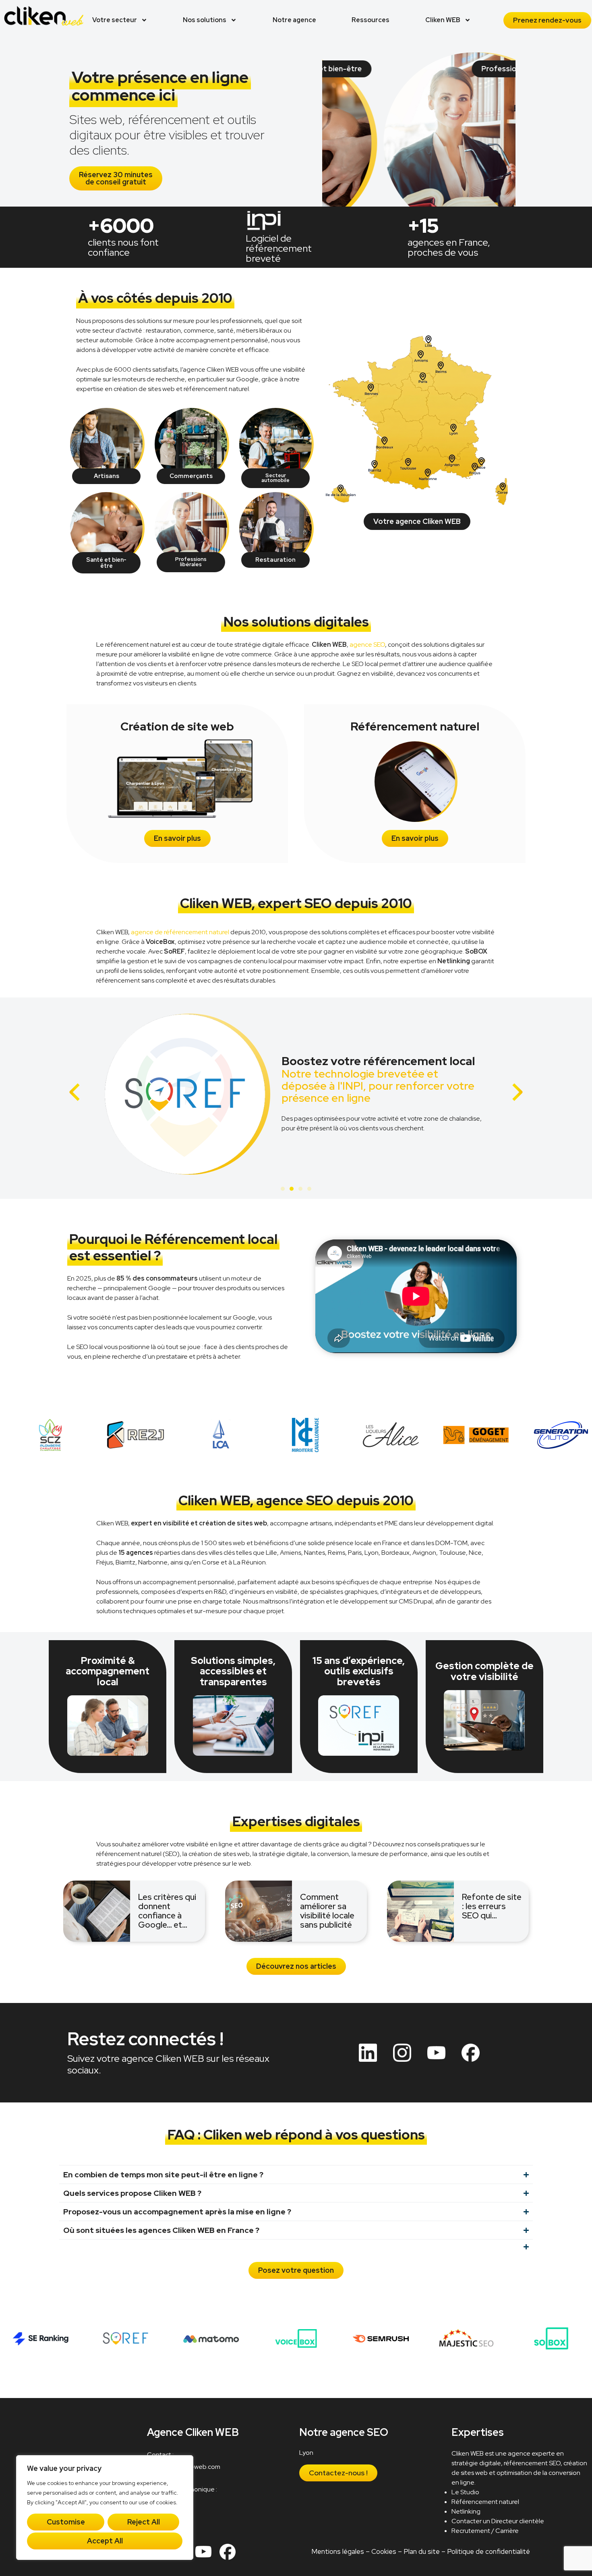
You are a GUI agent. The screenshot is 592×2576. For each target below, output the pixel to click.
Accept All (105, 2541)
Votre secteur (115, 20)
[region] (105, 2508)
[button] (75, 1092)
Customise (66, 2522)
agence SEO (367, 645)
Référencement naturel (486, 2502)
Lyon (307, 2453)
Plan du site (422, 2551)
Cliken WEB (443, 20)
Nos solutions (205, 20)
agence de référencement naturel (180, 932)
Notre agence (294, 20)
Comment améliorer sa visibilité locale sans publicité (327, 1911)
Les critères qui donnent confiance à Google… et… (167, 1911)
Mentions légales (338, 2551)
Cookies (384, 2551)
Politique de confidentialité (489, 2551)
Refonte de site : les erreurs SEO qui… (492, 1906)
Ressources (371, 20)
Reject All (144, 2522)
